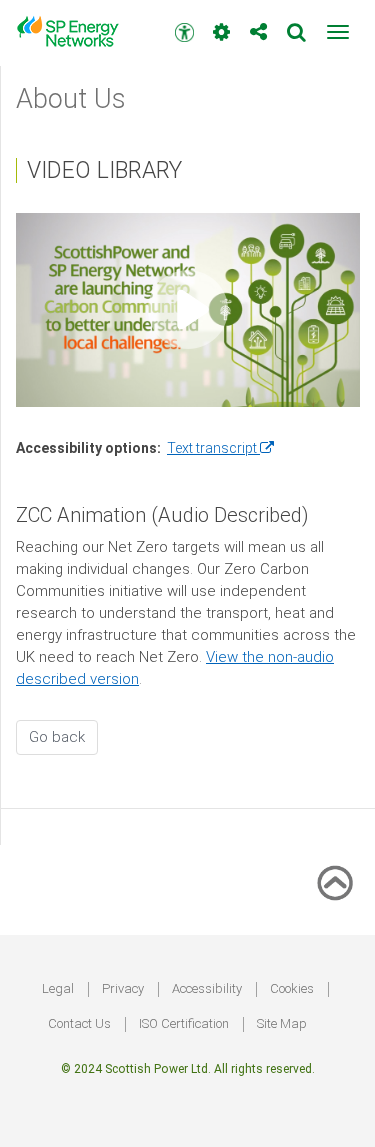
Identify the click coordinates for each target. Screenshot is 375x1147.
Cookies (292, 988)
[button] (338, 32)
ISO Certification (184, 1023)
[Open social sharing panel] (258, 24)
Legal (58, 988)
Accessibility (207, 988)
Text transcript (220, 448)
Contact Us (79, 1023)
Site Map (282, 1023)
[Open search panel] (296, 24)
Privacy (123, 988)
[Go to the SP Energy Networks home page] (75, 31)
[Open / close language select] (221, 24)
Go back (57, 737)
